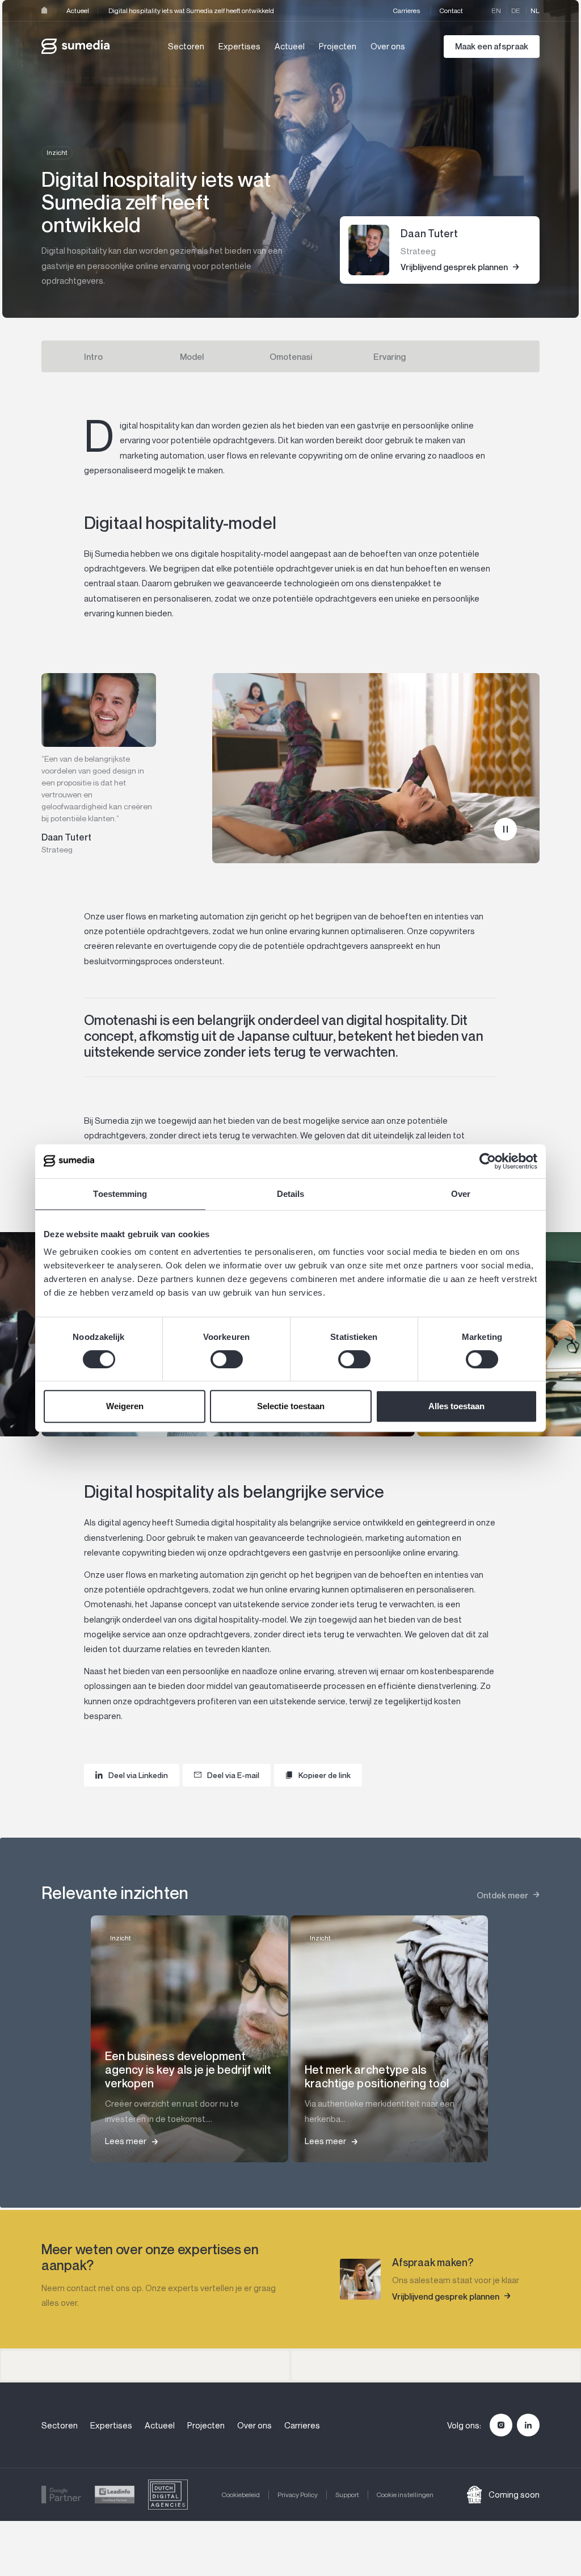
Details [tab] (291, 1194)
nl (535, 10)
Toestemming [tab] (120, 1194)
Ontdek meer (502, 1895)
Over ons (388, 46)
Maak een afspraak (492, 46)
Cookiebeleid (241, 2495)
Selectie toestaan (291, 1406)
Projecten (338, 46)
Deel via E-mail (233, 1775)
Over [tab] (461, 1194)
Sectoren (186, 46)
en (496, 10)
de (516, 10)
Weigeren (125, 1406)
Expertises (239, 46)
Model (192, 356)
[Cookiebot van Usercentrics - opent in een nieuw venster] (488, 1161)
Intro (93, 356)
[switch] (227, 1359)
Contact (451, 10)
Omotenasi (291, 356)
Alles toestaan (456, 1406)
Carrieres (407, 10)
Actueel (78, 10)
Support (347, 2495)
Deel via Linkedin (138, 1775)
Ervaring (390, 356)
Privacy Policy (298, 2495)
